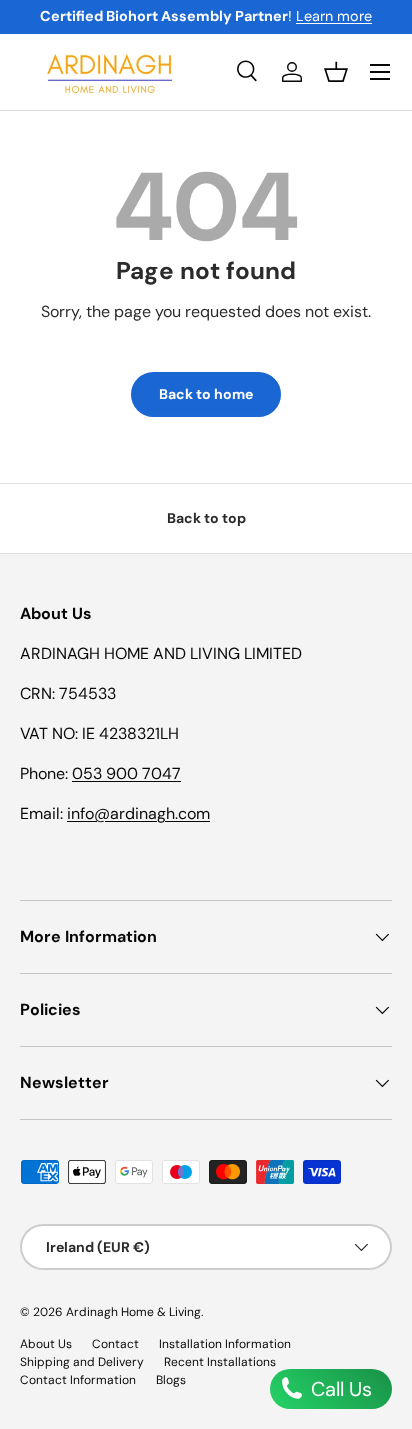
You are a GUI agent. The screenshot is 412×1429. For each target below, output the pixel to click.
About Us (46, 1344)
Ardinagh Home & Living (133, 1312)
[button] (336, 72)
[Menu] (380, 72)
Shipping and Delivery (82, 1362)
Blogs (171, 1380)
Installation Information (225, 1344)
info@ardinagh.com (138, 813)
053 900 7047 (126, 773)
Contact (115, 1344)
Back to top (206, 518)
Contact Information (78, 1380)
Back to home (206, 394)
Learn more (334, 16)
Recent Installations (220, 1362)
